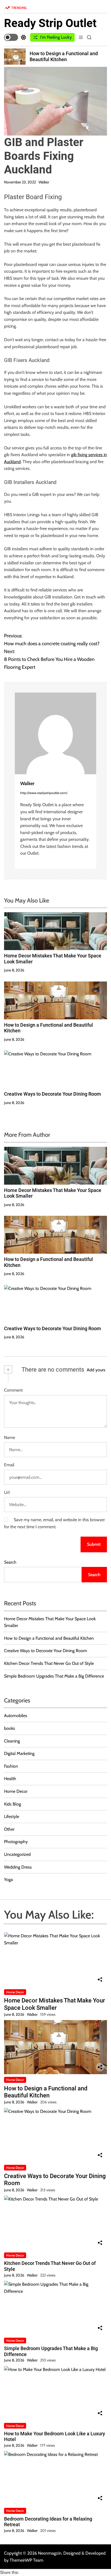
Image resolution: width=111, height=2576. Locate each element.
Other (9, 1829)
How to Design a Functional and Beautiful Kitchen (49, 1638)
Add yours (96, 1370)
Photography (16, 1842)
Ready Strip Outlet (50, 23)
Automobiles (16, 1716)
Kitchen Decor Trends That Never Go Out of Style (49, 1663)
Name (10, 1437)
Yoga (8, 1880)
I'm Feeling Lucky (56, 37)
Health (10, 1779)
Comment (13, 1390)
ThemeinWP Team (27, 2560)
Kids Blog (13, 1804)
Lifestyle (12, 1816)
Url (7, 1492)
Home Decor (16, 1791)
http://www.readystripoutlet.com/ (44, 793)
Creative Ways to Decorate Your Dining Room (53, 1094)
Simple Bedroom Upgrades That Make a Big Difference (54, 1676)
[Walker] (55, 733)
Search (10, 1562)
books (10, 1728)
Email (9, 1465)
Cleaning (12, 1741)
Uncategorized (17, 1854)
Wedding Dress (18, 1867)
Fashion (11, 1766)
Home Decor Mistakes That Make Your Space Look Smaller (55, 2004)
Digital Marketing (19, 1753)
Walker (44, 182)
